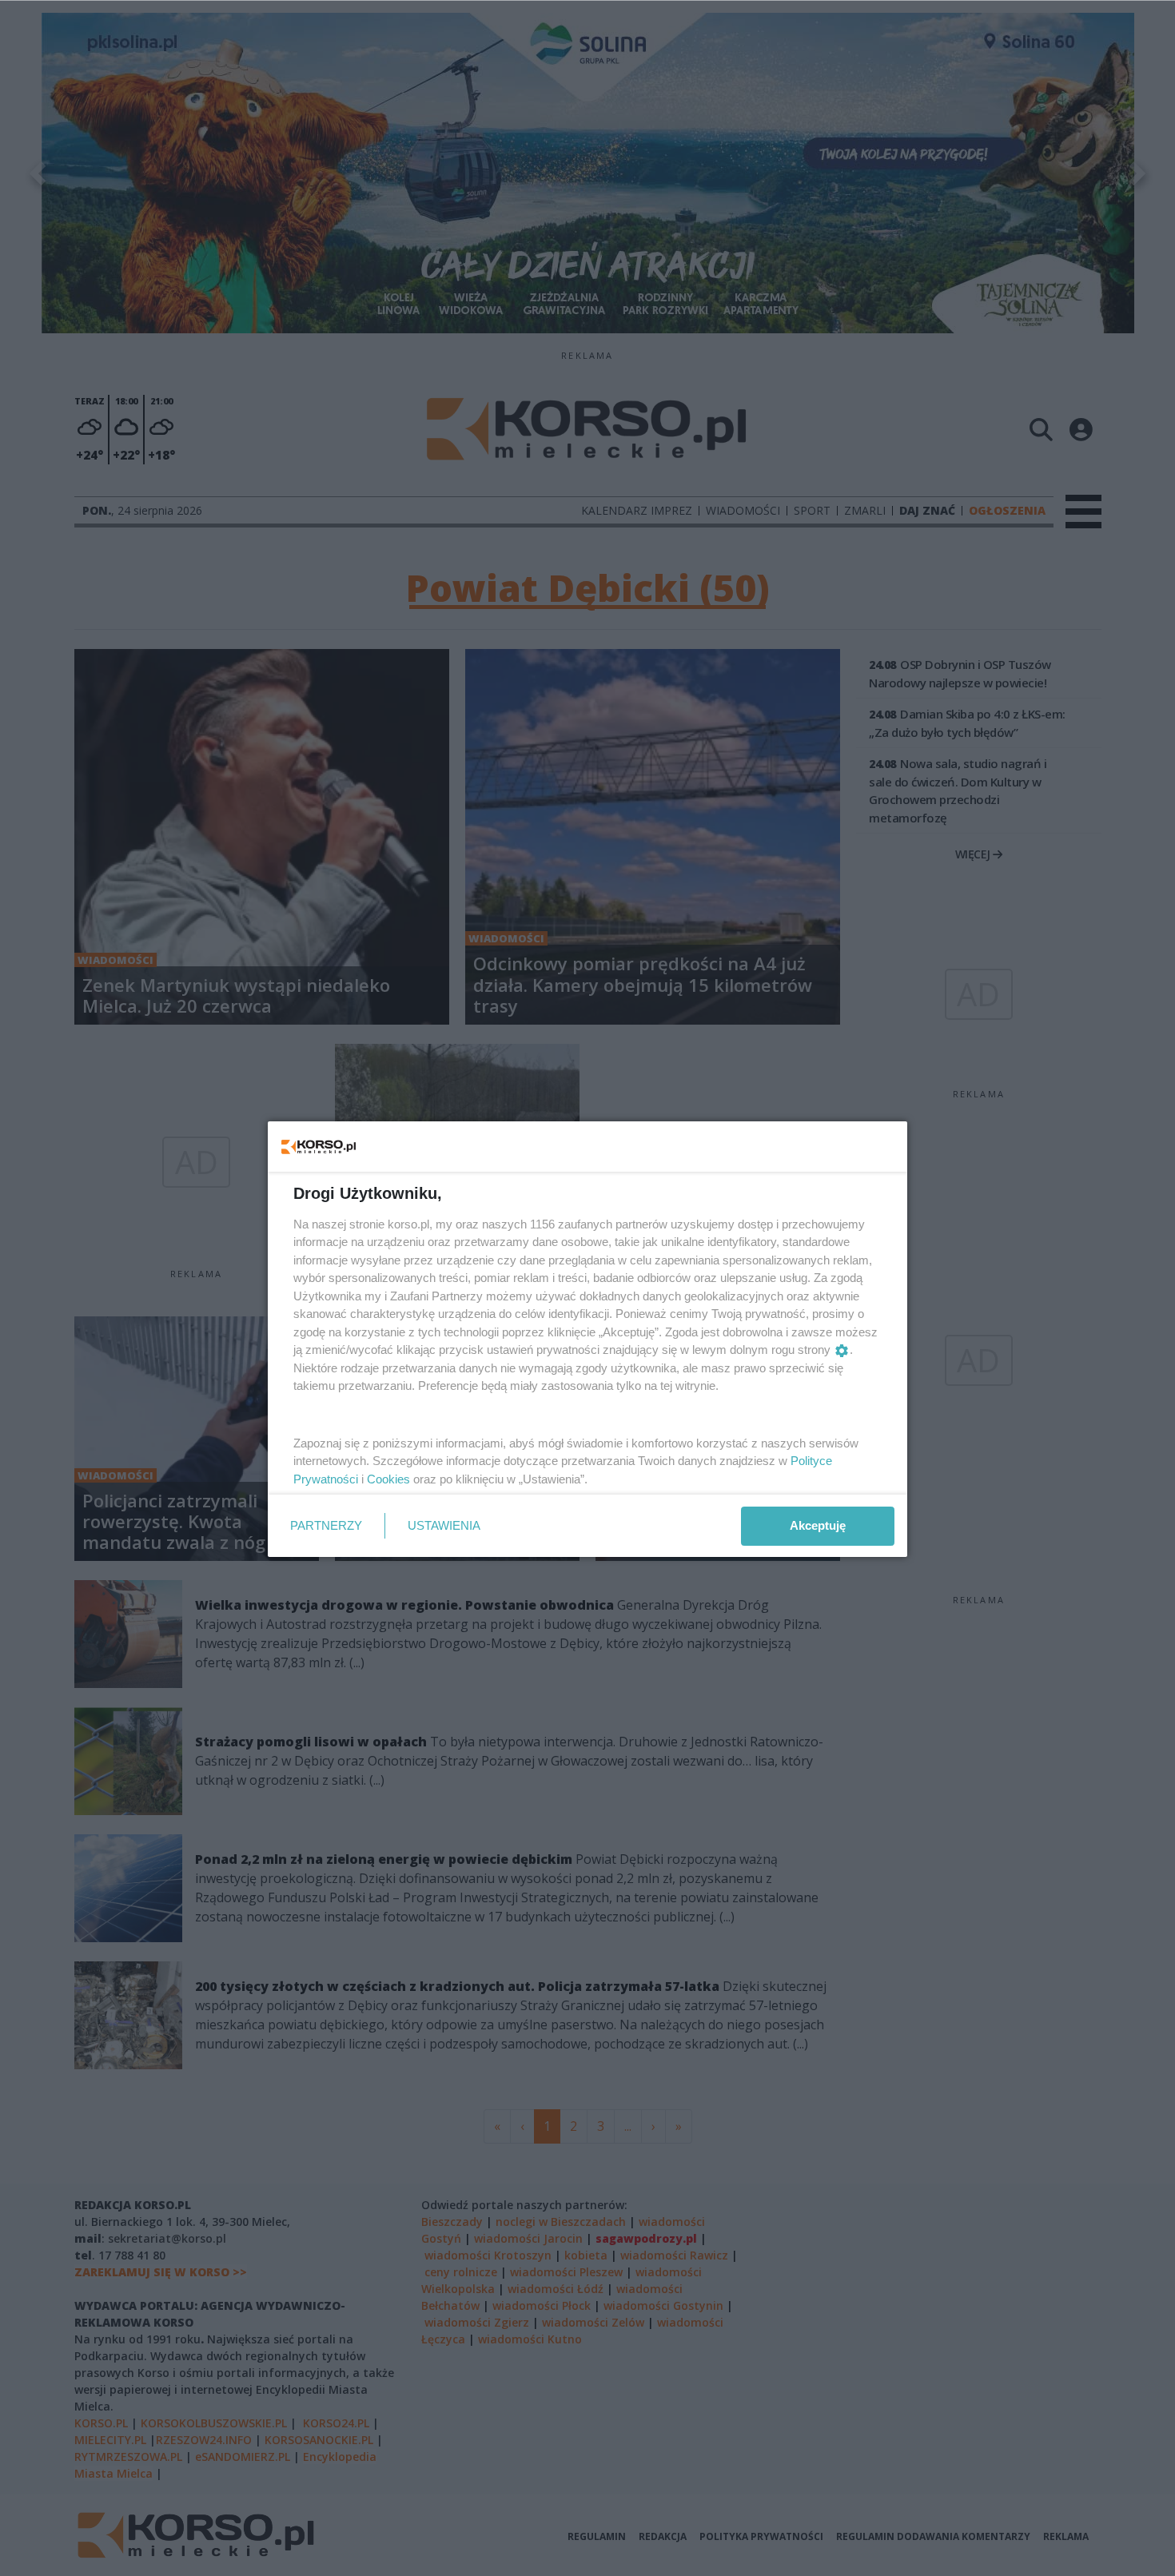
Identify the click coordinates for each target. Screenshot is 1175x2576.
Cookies (388, 1479)
